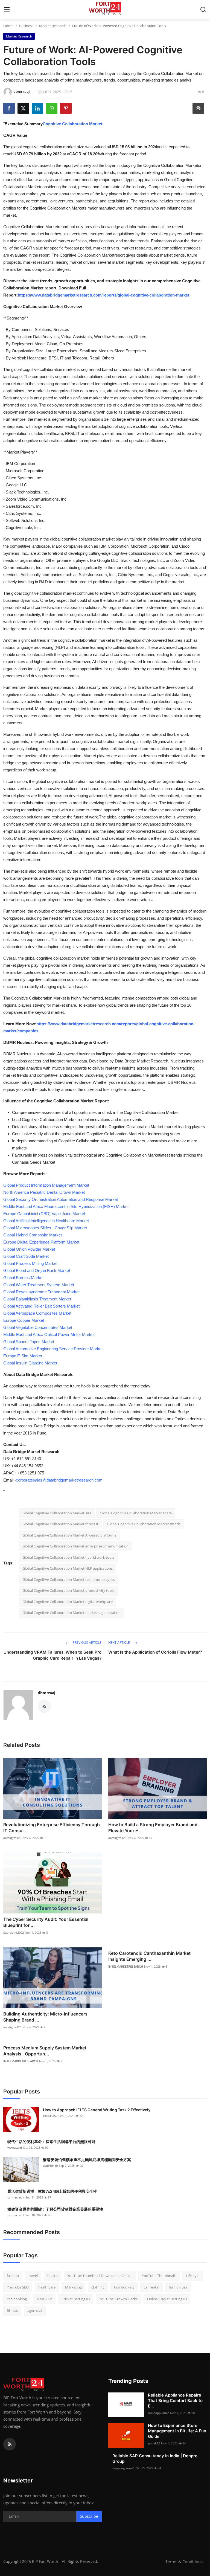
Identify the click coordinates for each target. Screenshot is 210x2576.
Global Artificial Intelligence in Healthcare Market (46, 1221)
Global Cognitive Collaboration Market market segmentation (72, 1613)
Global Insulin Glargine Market (30, 1363)
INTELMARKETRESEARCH (126, 1966)
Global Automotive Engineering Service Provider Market (53, 1349)
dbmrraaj (46, 1693)
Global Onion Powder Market (29, 1249)
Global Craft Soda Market (26, 1256)
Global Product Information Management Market (46, 1185)
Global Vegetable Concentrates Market (38, 1327)
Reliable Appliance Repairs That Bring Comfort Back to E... (175, 2401)
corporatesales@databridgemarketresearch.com (59, 1480)
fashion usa (178, 2287)
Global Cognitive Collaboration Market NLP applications (68, 1568)
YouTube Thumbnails (159, 2276)
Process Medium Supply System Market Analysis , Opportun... (45, 2051)
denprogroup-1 (123, 2468)
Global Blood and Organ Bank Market (37, 1270)
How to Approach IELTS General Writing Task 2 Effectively (97, 2110)
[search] (203, 10)
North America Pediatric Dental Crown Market (44, 1192)
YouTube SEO (18, 2287)
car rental (151, 2287)
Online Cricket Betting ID (167, 2299)
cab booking (17, 2299)
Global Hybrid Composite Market (33, 1235)
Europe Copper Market (24, 1320)
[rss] (10, 2444)
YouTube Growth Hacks (118, 2299)
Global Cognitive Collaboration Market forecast (60, 1524)
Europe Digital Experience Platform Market (41, 1242)
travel (33, 2276)
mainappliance (158, 2413)
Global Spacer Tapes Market (29, 1342)
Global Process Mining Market (30, 1263)
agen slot (35, 2310)
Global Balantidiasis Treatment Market (37, 1299)
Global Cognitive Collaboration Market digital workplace (68, 1602)
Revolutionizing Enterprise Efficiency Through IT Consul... (52, 1828)
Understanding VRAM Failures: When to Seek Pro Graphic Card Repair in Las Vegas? (52, 1655)
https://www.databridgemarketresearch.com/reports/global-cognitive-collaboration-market (103, 295)
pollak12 (154, 2443)
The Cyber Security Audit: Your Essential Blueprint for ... (46, 1922)
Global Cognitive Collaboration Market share (136, 1513)
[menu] (7, 10)
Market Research (53, 26)
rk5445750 (50, 2116)
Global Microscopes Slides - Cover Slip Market (45, 1228)
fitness (12, 2310)
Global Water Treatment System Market (39, 1285)
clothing (98, 2287)
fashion (13, 2276)
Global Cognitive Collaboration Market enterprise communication (75, 1546)
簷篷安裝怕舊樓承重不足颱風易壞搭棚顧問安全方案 (87, 2160)
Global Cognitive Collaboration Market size (57, 1513)
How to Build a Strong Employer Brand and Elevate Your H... (153, 1828)
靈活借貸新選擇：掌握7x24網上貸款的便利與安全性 (52, 2191)
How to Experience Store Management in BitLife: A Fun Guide (177, 2431)
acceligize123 (12, 1838)
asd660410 (50, 2166)
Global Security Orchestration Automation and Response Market (61, 1199)
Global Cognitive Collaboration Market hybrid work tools (68, 1557)
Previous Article (87, 1643)
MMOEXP (44, 2299)
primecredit (16, 2197)
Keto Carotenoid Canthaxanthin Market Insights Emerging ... (149, 1956)
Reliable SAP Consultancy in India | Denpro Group (155, 2459)
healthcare (47, 2287)
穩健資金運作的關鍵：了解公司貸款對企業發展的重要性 (55, 2209)
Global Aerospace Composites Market (37, 1313)
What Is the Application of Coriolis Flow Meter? (155, 1652)
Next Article (119, 1643)
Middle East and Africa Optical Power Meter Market (49, 1335)
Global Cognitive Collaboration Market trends (144, 1524)
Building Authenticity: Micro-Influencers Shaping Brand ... (45, 2017)
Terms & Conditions (184, 2562)
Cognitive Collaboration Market (72, 124)
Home (8, 26)
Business (26, 26)
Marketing (73, 2287)
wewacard (15, 2147)
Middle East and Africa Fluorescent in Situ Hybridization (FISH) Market (66, 1206)
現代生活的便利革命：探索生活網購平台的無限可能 (51, 2141)
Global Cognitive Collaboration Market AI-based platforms (69, 1535)
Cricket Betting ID (76, 2299)
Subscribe (89, 2516)
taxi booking (124, 2287)
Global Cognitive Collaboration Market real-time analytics (69, 1579)
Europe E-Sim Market (23, 1356)
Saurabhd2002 (14, 1932)
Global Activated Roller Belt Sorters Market (41, 1306)
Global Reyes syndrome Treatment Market (41, 1292)
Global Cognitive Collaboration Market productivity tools (68, 1590)
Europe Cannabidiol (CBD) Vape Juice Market (44, 1214)
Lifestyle (193, 2276)
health (52, 2276)
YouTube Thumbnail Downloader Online (100, 2276)
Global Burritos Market (23, 1278)
